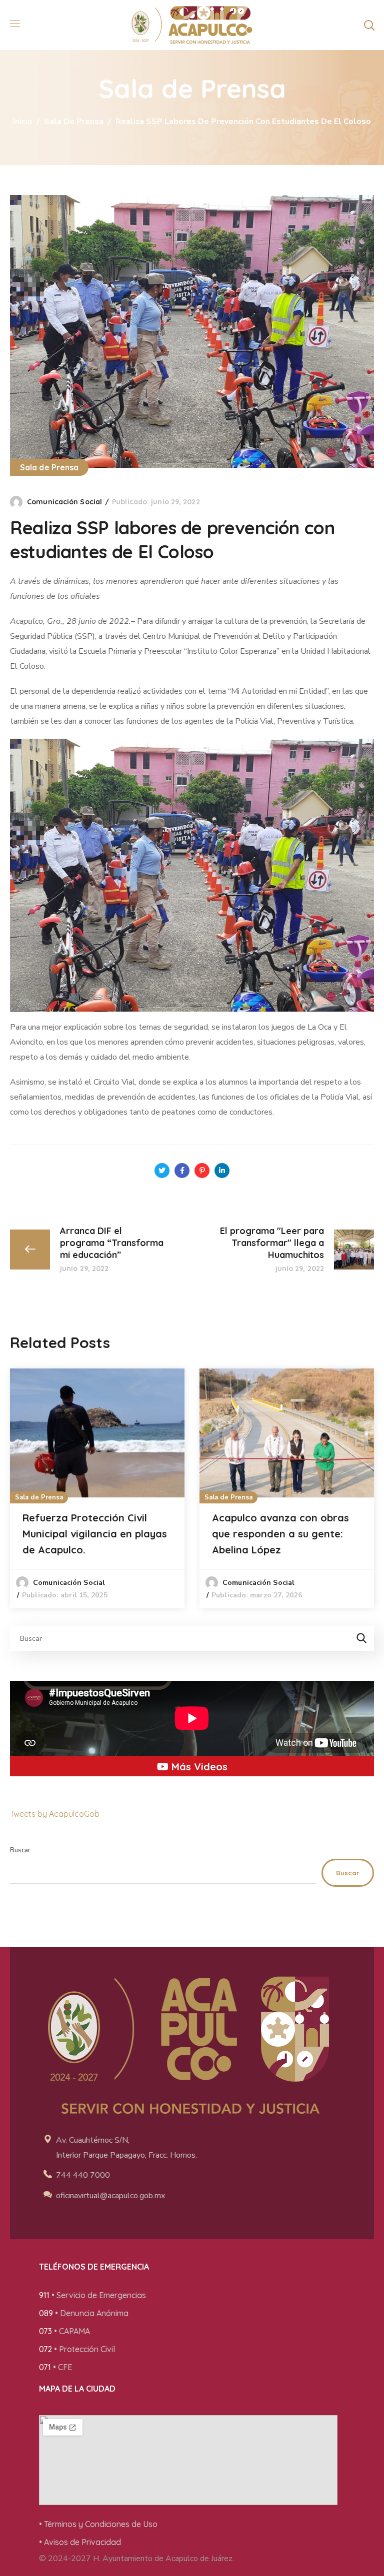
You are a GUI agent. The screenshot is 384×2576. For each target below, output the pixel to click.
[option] (97, 1488)
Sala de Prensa (74, 121)
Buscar (20, 1850)
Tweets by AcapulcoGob (55, 1814)
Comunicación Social (64, 502)
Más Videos (198, 1767)
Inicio (22, 121)
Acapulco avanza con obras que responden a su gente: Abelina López (280, 1534)
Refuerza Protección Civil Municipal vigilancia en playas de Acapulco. (95, 1534)
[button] (369, 25)
